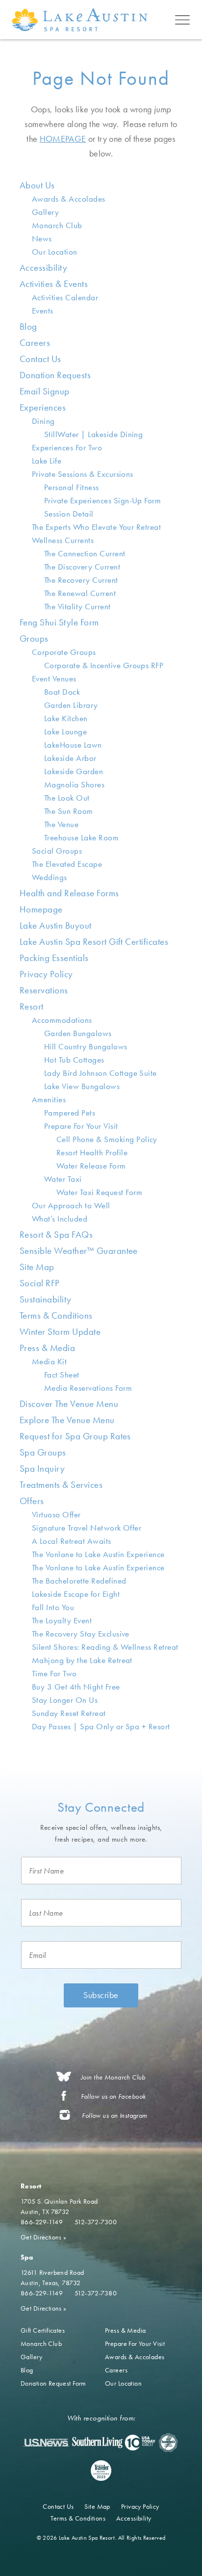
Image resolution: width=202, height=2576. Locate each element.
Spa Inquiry (42, 1469)
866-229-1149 (42, 2222)
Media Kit (49, 1361)
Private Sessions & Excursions (83, 474)
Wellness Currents (63, 540)
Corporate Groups (64, 652)
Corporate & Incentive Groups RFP (104, 665)
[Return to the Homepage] (82, 19)
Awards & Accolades (69, 199)
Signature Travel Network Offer (87, 1528)
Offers (32, 1501)
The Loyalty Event (62, 1620)
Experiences (43, 407)
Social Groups (57, 851)
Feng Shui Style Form (59, 622)
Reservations (44, 990)
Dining (43, 421)
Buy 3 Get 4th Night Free (76, 1687)
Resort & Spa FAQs (56, 1235)
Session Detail (69, 514)
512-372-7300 (96, 2222)
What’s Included (60, 1219)
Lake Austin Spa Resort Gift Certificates (94, 942)
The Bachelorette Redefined (79, 1581)
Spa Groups (43, 1452)
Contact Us (40, 359)
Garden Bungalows (78, 1033)
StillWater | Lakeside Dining (93, 434)
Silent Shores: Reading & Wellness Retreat (105, 1647)
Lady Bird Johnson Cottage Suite (101, 1073)
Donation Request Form (53, 2383)
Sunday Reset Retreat (69, 1713)
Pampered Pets (70, 1113)
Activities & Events (54, 284)
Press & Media (47, 1348)
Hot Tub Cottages (74, 1060)
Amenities (49, 1099)
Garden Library (71, 705)
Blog (28, 326)
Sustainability (46, 1299)
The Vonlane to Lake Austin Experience (98, 1554)
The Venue (61, 824)
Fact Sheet (62, 1375)
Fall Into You (53, 1607)
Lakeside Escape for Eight (76, 1594)
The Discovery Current (82, 567)
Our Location (55, 252)
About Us (37, 185)
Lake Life (47, 461)
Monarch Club (57, 225)
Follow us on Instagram (114, 2116)
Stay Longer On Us (65, 1700)
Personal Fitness (72, 487)
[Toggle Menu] (182, 20)
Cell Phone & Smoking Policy (107, 1139)
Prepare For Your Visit (81, 1126)
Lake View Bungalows (82, 1086)
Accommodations (62, 1020)
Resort (32, 1006)
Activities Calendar (65, 297)
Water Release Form (91, 1166)
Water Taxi (63, 1179)
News (42, 238)
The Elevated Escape (67, 864)
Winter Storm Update (60, 1332)
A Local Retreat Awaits (72, 1541)
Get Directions (44, 2237)
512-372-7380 (96, 2293)
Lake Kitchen (66, 718)
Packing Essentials (54, 958)
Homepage (41, 909)
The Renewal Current (80, 593)
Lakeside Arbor (70, 758)
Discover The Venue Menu (69, 1404)
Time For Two (54, 1673)
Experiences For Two (67, 447)
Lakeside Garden (74, 771)
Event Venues (54, 678)
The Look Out (67, 798)
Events (43, 311)
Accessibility (43, 268)
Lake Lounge (65, 731)
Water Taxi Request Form (99, 1192)
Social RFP (40, 1283)
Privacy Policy (46, 974)
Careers (35, 343)
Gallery (45, 212)
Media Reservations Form (88, 1388)
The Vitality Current (77, 606)
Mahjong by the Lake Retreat (82, 1660)
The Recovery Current (81, 580)
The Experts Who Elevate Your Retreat (96, 527)
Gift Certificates (43, 2330)
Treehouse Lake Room (81, 837)
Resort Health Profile (92, 1152)
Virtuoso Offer (56, 1514)
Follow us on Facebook (114, 2096)
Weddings (50, 877)
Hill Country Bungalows (86, 1046)
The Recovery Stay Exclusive (81, 1634)
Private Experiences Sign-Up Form (102, 500)
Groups (34, 638)
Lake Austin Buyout (56, 925)
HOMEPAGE (63, 139)
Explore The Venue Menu (67, 1420)
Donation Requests (55, 375)
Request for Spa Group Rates (75, 1436)
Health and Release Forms (69, 893)
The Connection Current (85, 553)
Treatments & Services (61, 1485)
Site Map (37, 1267)
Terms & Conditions (56, 1315)
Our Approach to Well (71, 1205)
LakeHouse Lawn (73, 745)
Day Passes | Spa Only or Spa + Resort (101, 1726)
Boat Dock (62, 692)
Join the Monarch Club (113, 2077)
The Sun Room (69, 811)
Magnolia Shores (74, 784)
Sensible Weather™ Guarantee (79, 1251)
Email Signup (45, 391)
